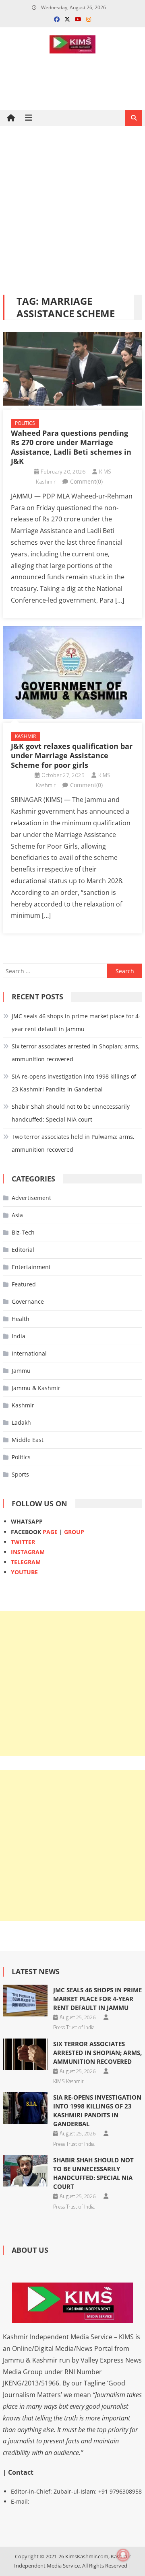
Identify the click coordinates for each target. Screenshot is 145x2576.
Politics (25, 423)
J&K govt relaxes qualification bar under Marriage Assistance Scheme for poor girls (72, 756)
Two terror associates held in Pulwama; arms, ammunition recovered (73, 1143)
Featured (24, 1284)
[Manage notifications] (123, 2555)
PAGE (50, 1532)
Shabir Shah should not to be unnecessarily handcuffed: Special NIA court (71, 1113)
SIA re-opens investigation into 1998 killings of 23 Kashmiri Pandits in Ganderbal (74, 1083)
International (29, 1353)
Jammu (21, 1371)
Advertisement (31, 1198)
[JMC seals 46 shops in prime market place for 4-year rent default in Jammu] (25, 2001)
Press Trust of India (74, 2027)
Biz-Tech (23, 1232)
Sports (20, 1474)
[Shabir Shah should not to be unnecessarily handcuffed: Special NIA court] (25, 2171)
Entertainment (31, 1267)
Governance (28, 1301)
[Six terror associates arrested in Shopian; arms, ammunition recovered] (25, 2054)
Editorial (23, 1250)
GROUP (74, 1532)
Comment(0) (86, 481)
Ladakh (21, 1422)
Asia (17, 1215)
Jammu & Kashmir (36, 1388)
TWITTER (23, 1542)
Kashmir (25, 736)
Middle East (28, 1440)
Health (21, 1319)
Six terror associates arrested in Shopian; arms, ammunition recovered (76, 1053)
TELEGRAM (26, 1562)
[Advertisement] (72, 210)
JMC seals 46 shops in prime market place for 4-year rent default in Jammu (76, 1022)
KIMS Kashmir (68, 2081)
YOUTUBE (24, 1572)
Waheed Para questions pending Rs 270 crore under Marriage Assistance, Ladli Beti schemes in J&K (71, 447)
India (19, 1336)
